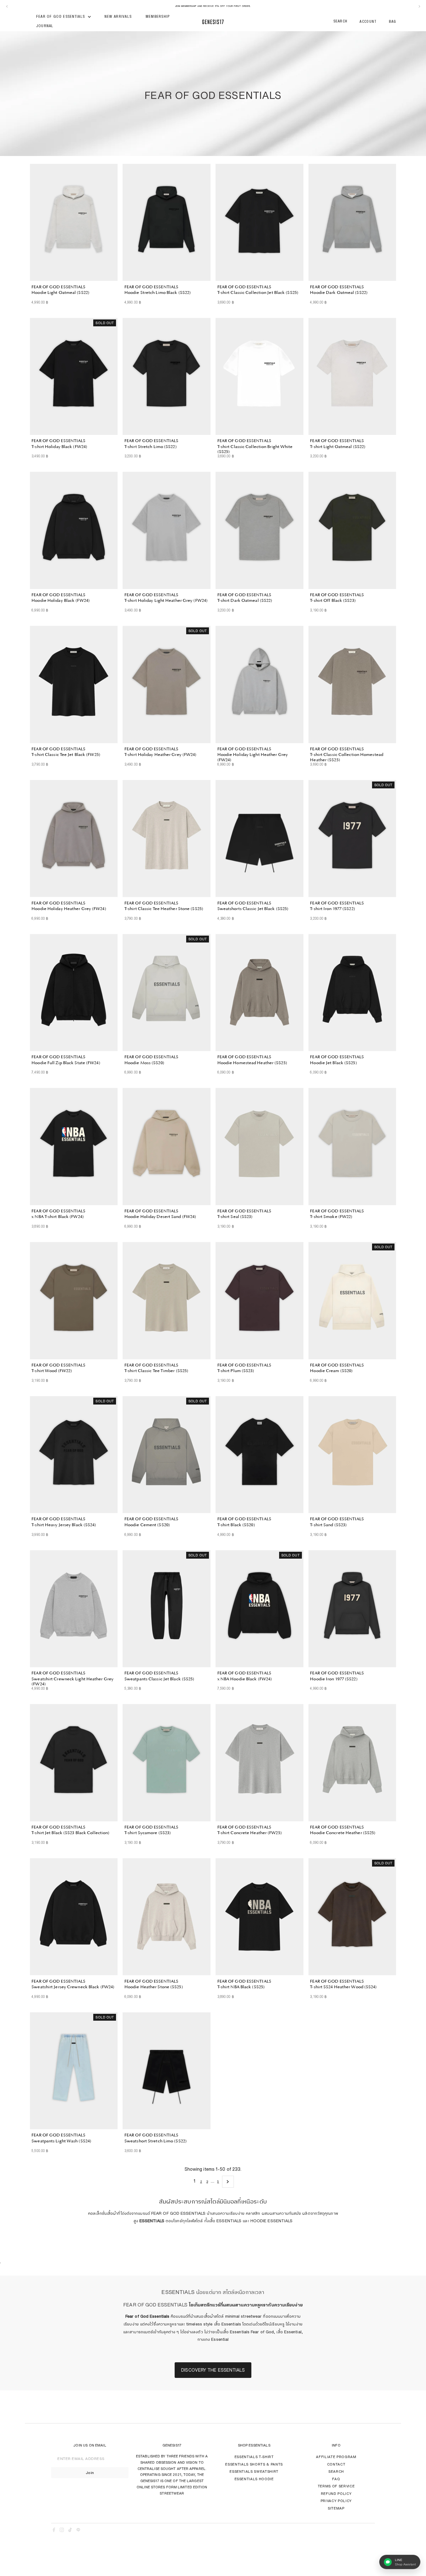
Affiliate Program (336, 2457)
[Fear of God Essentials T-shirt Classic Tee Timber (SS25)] (167, 1301)
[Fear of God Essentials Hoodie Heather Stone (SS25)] (167, 1917)
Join (90, 2473)
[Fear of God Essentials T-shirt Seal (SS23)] (259, 1147)
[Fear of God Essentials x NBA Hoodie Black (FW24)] (259, 1609)
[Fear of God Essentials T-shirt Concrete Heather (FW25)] (259, 1763)
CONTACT (336, 2464)
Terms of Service (336, 2486)
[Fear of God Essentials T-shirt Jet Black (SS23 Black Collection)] (74, 1763)
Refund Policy (336, 2493)
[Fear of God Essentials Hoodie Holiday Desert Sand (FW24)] (167, 1147)
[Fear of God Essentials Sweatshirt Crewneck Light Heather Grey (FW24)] (74, 1609)
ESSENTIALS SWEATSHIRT (254, 2471)
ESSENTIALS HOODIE (254, 2479)
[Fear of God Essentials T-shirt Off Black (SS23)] (352, 530)
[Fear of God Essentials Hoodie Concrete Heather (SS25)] (352, 1763)
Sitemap (336, 2508)
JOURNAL (45, 26)
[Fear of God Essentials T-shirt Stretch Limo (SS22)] (167, 377)
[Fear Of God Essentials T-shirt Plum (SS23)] (259, 1301)
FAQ (336, 2479)
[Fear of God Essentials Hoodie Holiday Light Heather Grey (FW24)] (259, 684)
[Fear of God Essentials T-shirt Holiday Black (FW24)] (74, 377)
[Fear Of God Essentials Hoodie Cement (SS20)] (167, 1455)
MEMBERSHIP (158, 17)
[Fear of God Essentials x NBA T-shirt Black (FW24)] (74, 1147)
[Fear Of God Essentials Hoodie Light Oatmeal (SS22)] (74, 222)
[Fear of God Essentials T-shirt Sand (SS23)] (352, 1455)
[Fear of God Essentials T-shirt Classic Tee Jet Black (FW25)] (74, 684)
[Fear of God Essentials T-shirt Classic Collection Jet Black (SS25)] (259, 222)
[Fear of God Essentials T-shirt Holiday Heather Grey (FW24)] (167, 684)
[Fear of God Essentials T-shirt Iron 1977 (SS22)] (352, 839)
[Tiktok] (70, 2531)
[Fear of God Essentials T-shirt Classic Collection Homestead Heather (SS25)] (352, 684)
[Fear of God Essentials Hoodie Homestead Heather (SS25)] (259, 993)
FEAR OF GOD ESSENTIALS (61, 17)
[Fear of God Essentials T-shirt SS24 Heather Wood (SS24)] (352, 1917)
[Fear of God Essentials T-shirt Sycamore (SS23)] (167, 1763)
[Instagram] (62, 2531)
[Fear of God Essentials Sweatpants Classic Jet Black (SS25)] (167, 1609)
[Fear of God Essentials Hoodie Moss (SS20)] (167, 993)
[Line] (78, 2531)
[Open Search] (341, 22)
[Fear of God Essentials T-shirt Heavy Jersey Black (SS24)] (74, 1455)
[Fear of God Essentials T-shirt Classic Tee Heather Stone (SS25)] (167, 839)
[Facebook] (54, 2531)
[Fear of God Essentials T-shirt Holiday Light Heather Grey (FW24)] (167, 530)
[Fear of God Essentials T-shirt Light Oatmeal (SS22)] (352, 377)
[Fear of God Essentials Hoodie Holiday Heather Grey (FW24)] (74, 839)
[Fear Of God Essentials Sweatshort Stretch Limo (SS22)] (167, 2071)
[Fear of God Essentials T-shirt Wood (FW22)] (74, 1301)
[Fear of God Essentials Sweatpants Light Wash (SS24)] (74, 2071)
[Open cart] (392, 22)
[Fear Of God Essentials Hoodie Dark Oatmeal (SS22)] (352, 222)
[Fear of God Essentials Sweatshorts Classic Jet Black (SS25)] (259, 839)
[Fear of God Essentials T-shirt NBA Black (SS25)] (259, 1917)
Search (336, 2471)
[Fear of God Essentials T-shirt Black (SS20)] (259, 1455)
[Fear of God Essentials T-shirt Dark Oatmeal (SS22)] (259, 530)
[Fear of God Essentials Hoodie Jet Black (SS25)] (352, 993)
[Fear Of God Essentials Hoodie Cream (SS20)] (352, 1301)
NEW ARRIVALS (118, 17)
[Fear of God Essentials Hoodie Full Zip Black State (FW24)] (74, 993)
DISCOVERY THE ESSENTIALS (213, 2370)
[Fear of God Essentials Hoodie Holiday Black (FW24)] (74, 530)
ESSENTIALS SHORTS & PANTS (254, 2464)
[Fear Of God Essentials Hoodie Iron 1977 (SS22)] (352, 1609)
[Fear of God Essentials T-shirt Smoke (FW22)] (352, 1147)
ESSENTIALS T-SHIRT (254, 2457)
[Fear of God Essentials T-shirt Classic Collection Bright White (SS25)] (259, 377)
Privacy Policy (336, 2501)
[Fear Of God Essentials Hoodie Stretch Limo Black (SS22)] (167, 222)
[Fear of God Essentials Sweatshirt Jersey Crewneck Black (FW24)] (74, 1917)
